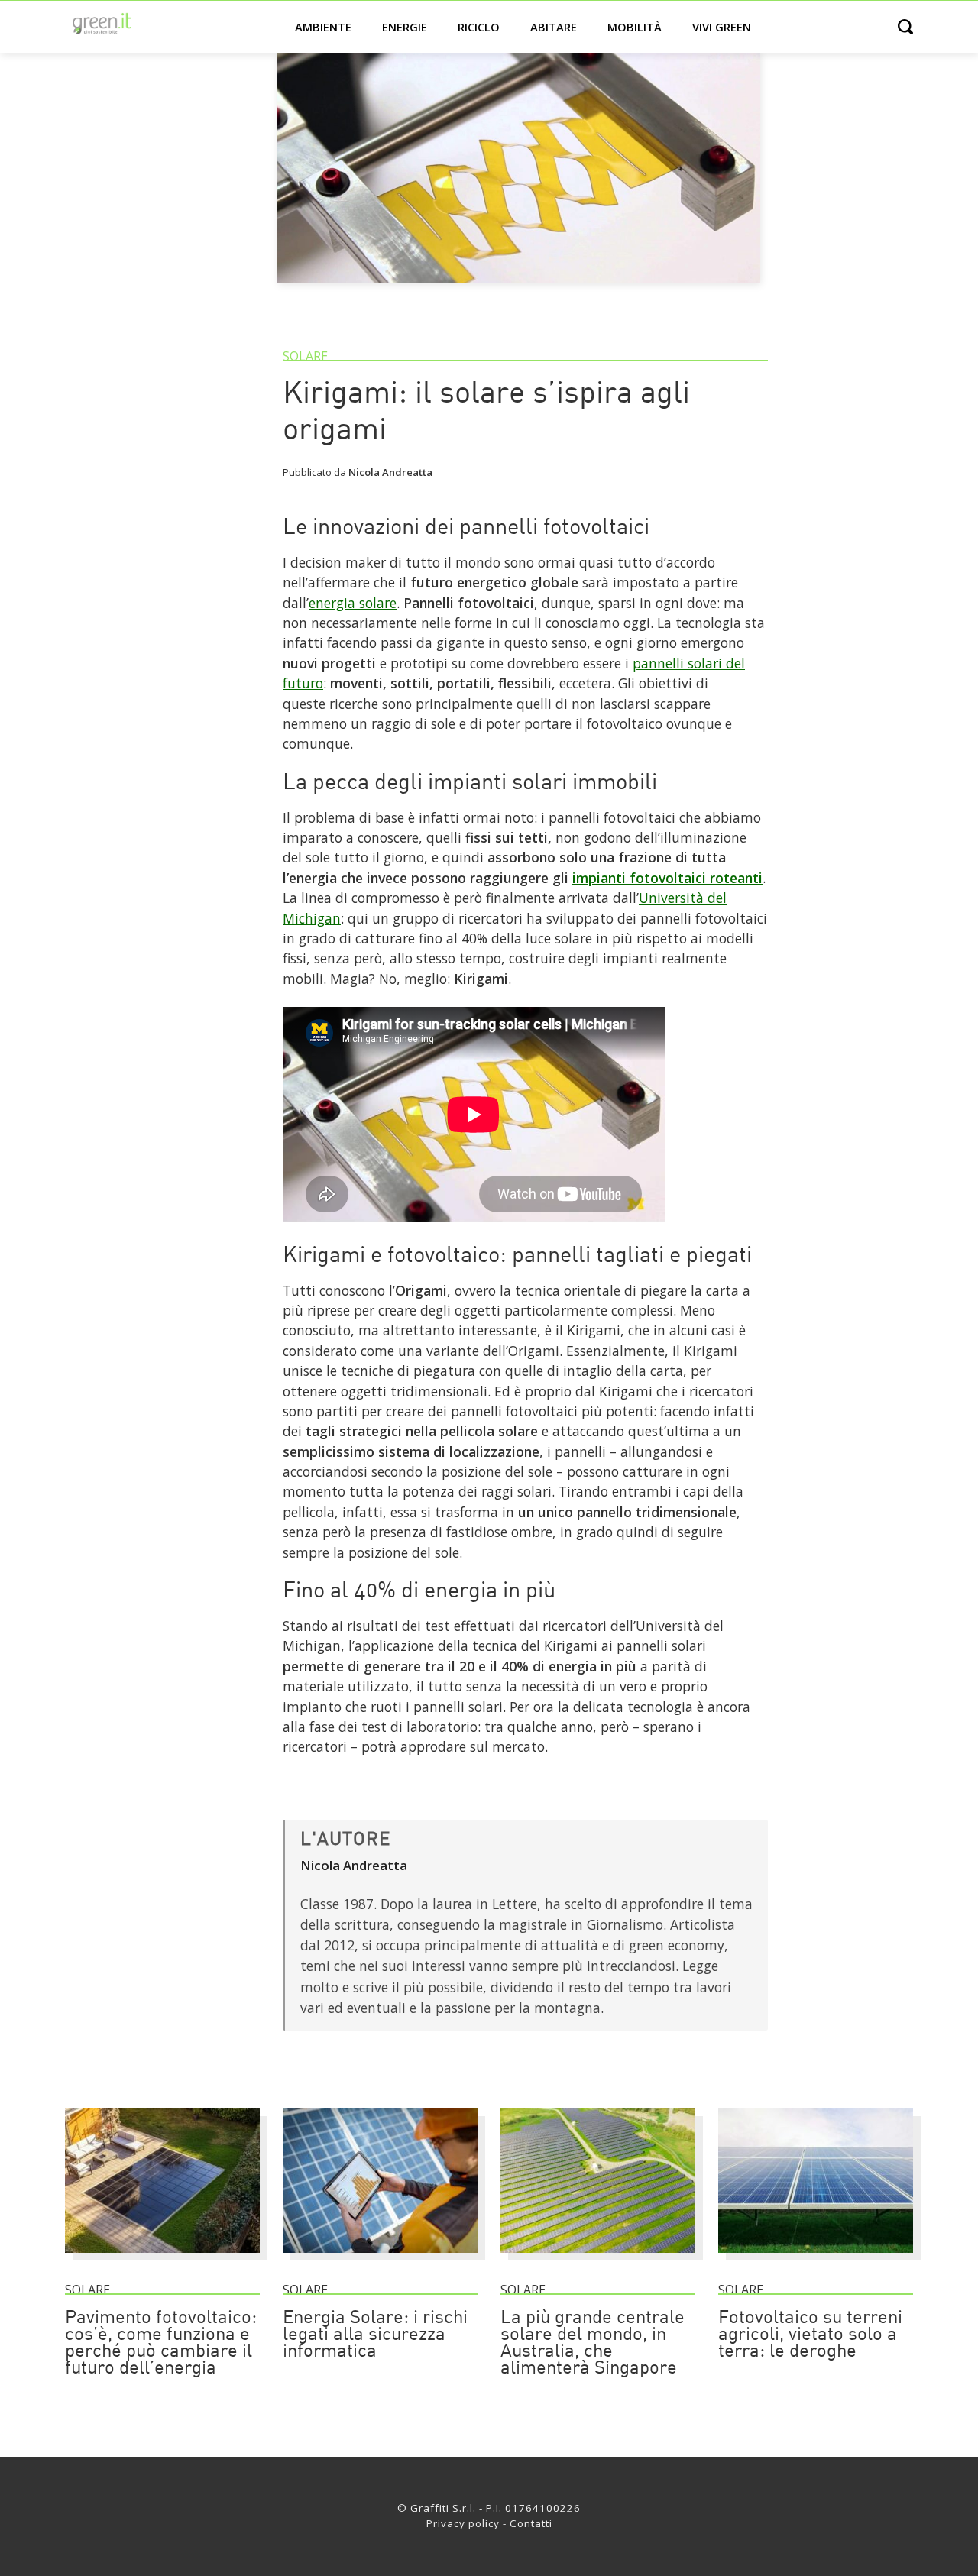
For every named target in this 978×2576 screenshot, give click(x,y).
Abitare (554, 27)
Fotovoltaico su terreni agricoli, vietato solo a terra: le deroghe (810, 2335)
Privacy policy (463, 2523)
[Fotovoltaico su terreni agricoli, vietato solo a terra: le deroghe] (816, 2260)
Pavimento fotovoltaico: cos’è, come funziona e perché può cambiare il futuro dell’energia (161, 2344)
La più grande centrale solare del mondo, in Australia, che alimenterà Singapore (593, 2344)
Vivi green (722, 27)
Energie (405, 27)
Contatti (531, 2523)
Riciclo (479, 27)
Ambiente (323, 27)
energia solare (353, 603)
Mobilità (635, 27)
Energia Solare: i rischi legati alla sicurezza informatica (375, 2335)
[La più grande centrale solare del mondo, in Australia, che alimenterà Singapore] (598, 2260)
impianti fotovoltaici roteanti (667, 878)
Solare (305, 356)
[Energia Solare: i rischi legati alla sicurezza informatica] (380, 2260)
